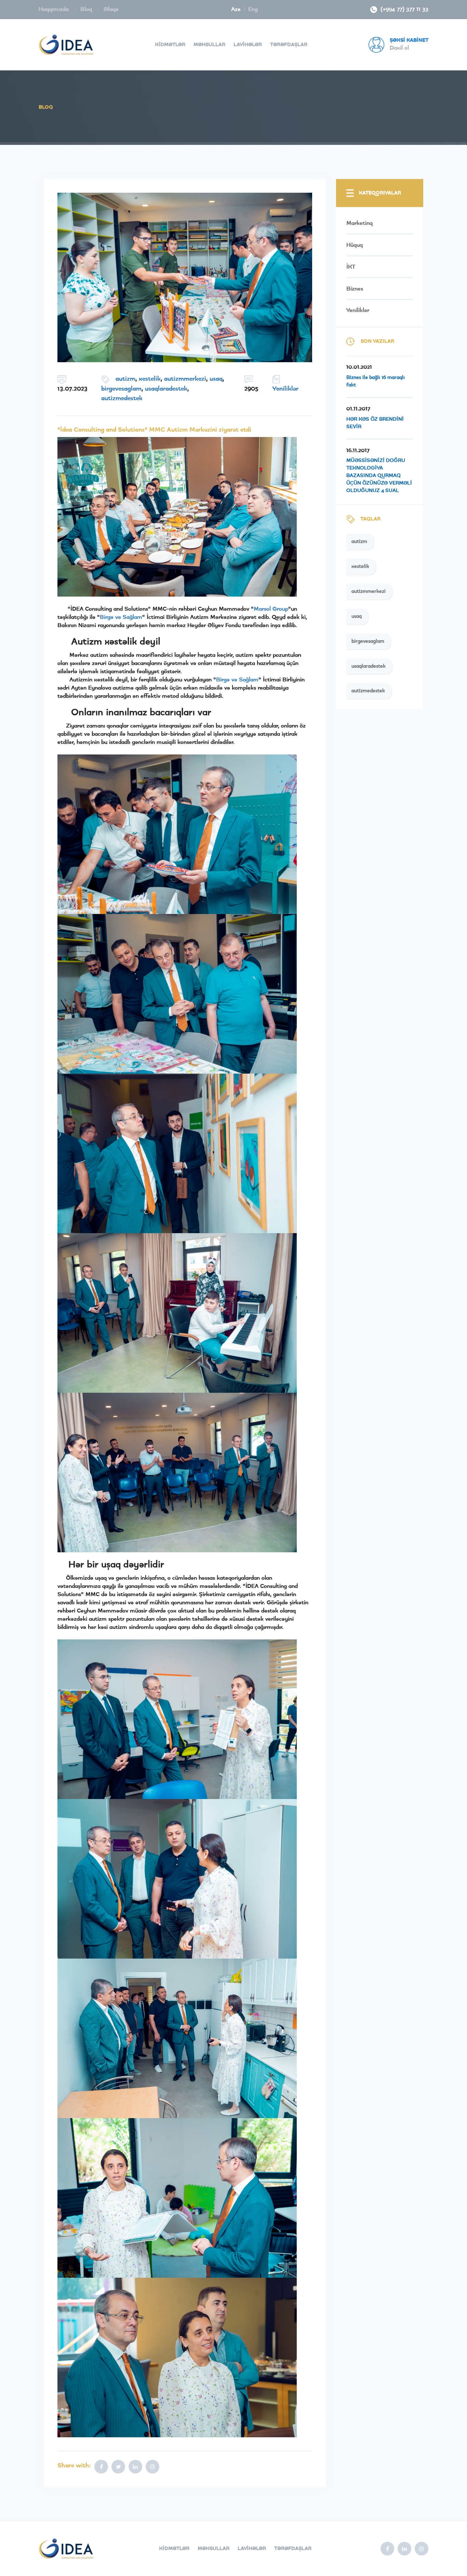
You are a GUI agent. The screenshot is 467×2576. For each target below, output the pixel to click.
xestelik (150, 379)
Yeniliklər (285, 389)
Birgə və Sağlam (121, 617)
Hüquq (355, 245)
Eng (253, 9)
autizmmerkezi (185, 379)
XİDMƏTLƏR (170, 45)
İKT (351, 267)
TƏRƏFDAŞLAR (289, 45)
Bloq (87, 9)
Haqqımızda (55, 9)
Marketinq (359, 223)
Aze (236, 9)
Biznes (355, 289)
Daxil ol (399, 48)
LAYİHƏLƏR (248, 45)
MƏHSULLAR (209, 45)
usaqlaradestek (166, 389)
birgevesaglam (121, 389)
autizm (125, 379)
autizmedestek (122, 398)
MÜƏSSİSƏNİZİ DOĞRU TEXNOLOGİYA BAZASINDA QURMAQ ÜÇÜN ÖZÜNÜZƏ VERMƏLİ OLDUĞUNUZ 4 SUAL (379, 476)
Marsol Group (271, 609)
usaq (216, 379)
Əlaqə (111, 9)
